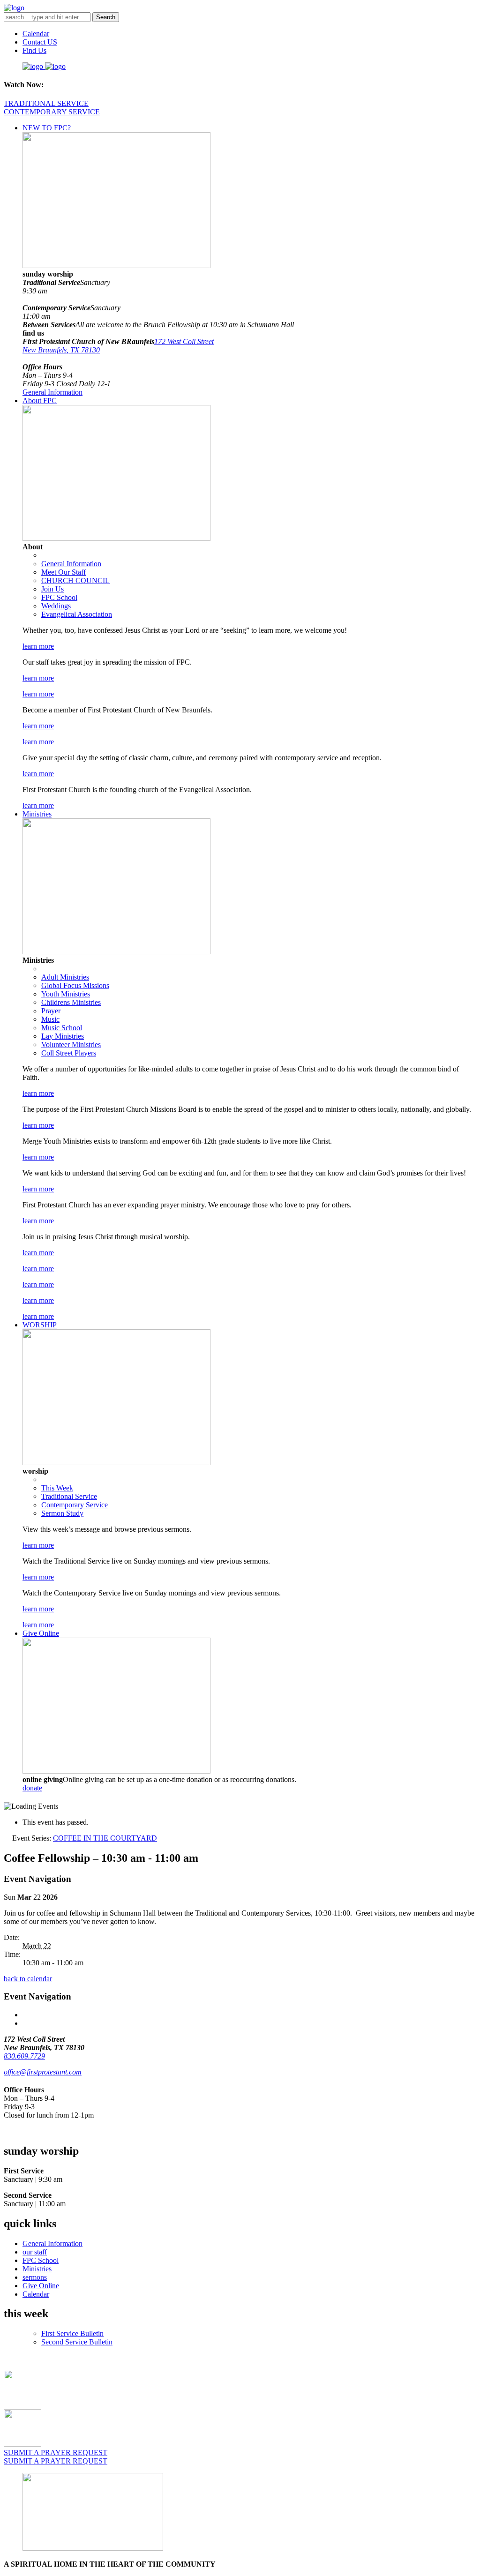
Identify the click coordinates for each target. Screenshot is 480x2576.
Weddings (56, 606)
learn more (38, 646)
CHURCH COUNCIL (75, 580)
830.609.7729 (24, 2056)
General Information (52, 392)
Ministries (37, 814)
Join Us (52, 589)
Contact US (40, 42)
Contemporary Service (75, 1505)
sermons (35, 2277)
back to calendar (28, 1979)
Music (50, 1019)
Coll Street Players (69, 1053)
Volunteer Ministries (71, 1045)
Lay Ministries (63, 1036)
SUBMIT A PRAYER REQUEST (56, 2452)
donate (32, 1788)
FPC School (59, 597)
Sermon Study (62, 1513)
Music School (62, 1028)
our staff (35, 2252)
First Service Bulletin (72, 2333)
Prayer (51, 1011)
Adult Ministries (65, 977)
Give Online (41, 1633)
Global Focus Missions (75, 985)
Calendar (36, 34)
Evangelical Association (77, 614)
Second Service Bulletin (77, 2342)
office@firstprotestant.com (43, 2072)
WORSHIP (40, 1325)
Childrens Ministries (71, 1002)
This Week (57, 1488)
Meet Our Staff (64, 572)
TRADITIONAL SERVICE (46, 103)
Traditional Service (69, 1496)
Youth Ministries (66, 994)
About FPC (40, 401)
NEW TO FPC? (47, 128)
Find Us (34, 50)
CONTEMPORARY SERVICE (52, 112)
